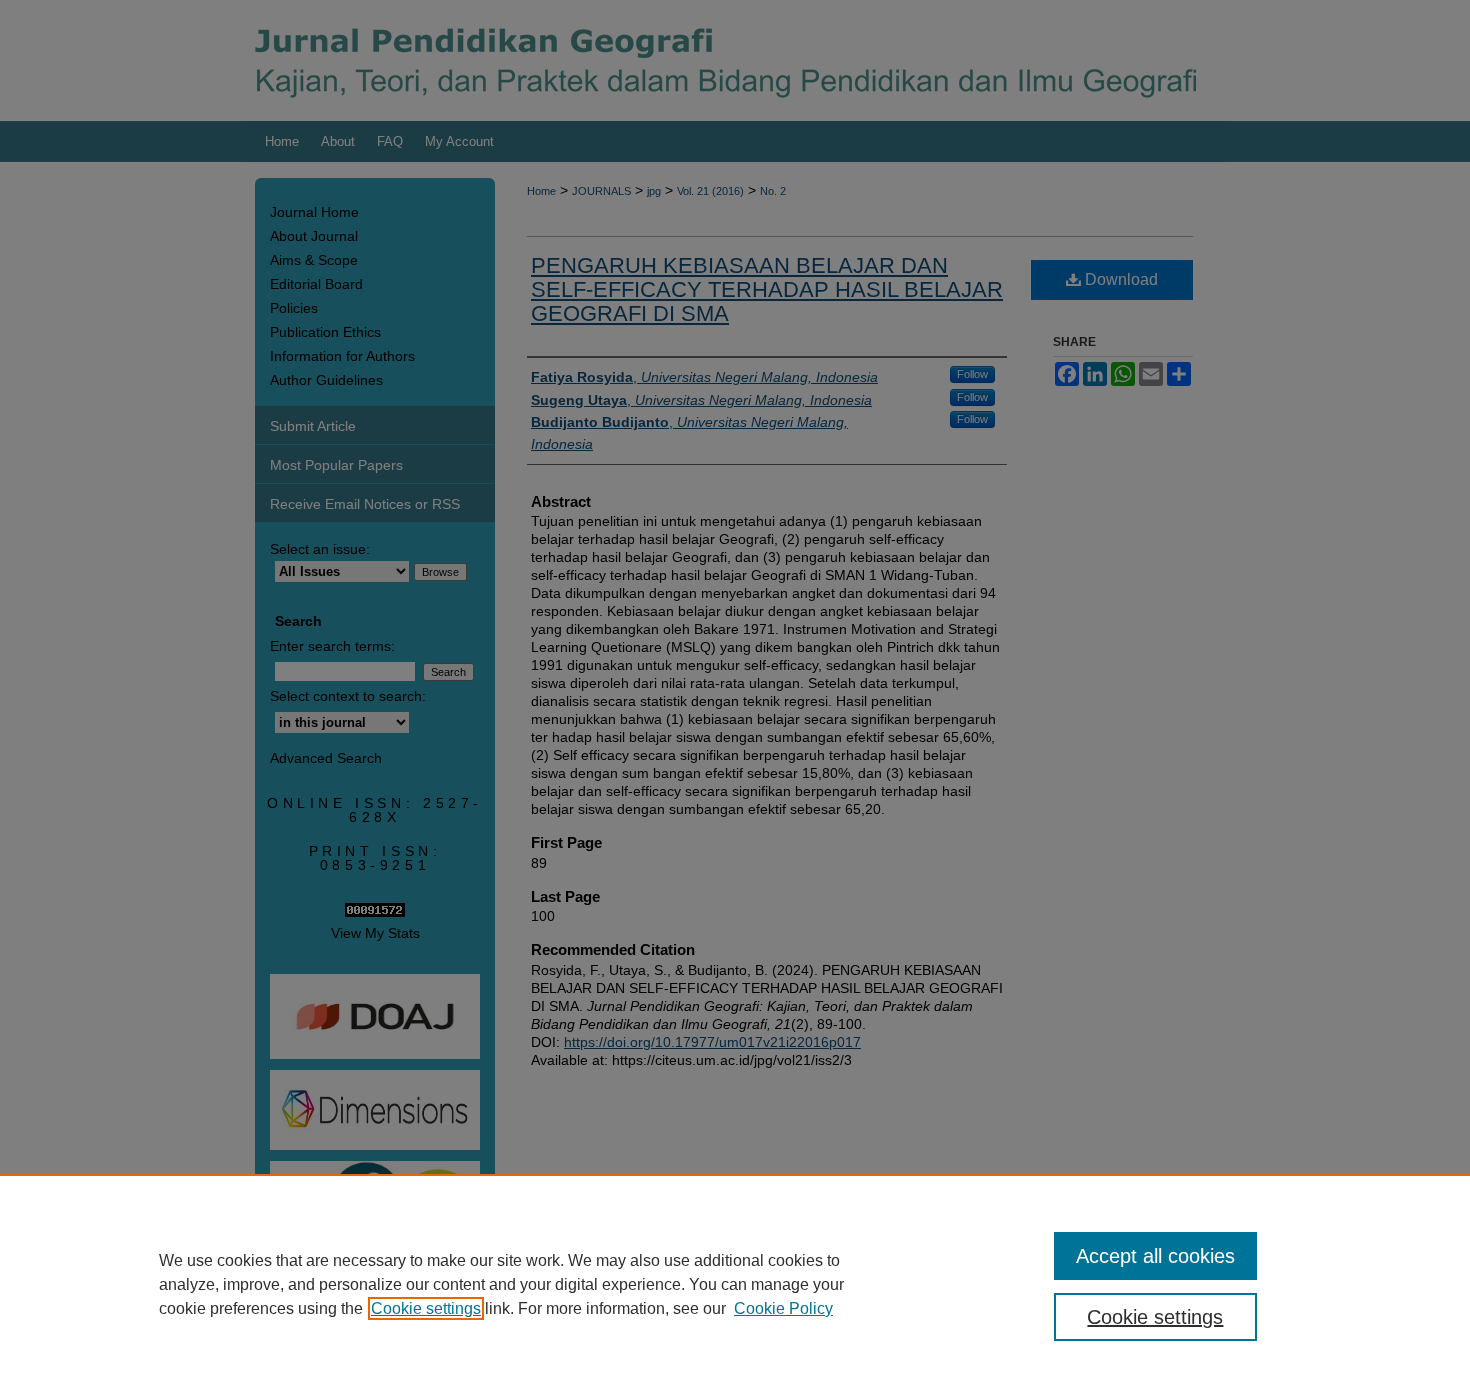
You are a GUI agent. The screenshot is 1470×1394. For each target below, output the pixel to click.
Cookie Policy (783, 1308)
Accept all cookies (1155, 1256)
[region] (735, 1284)
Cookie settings (426, 1308)
